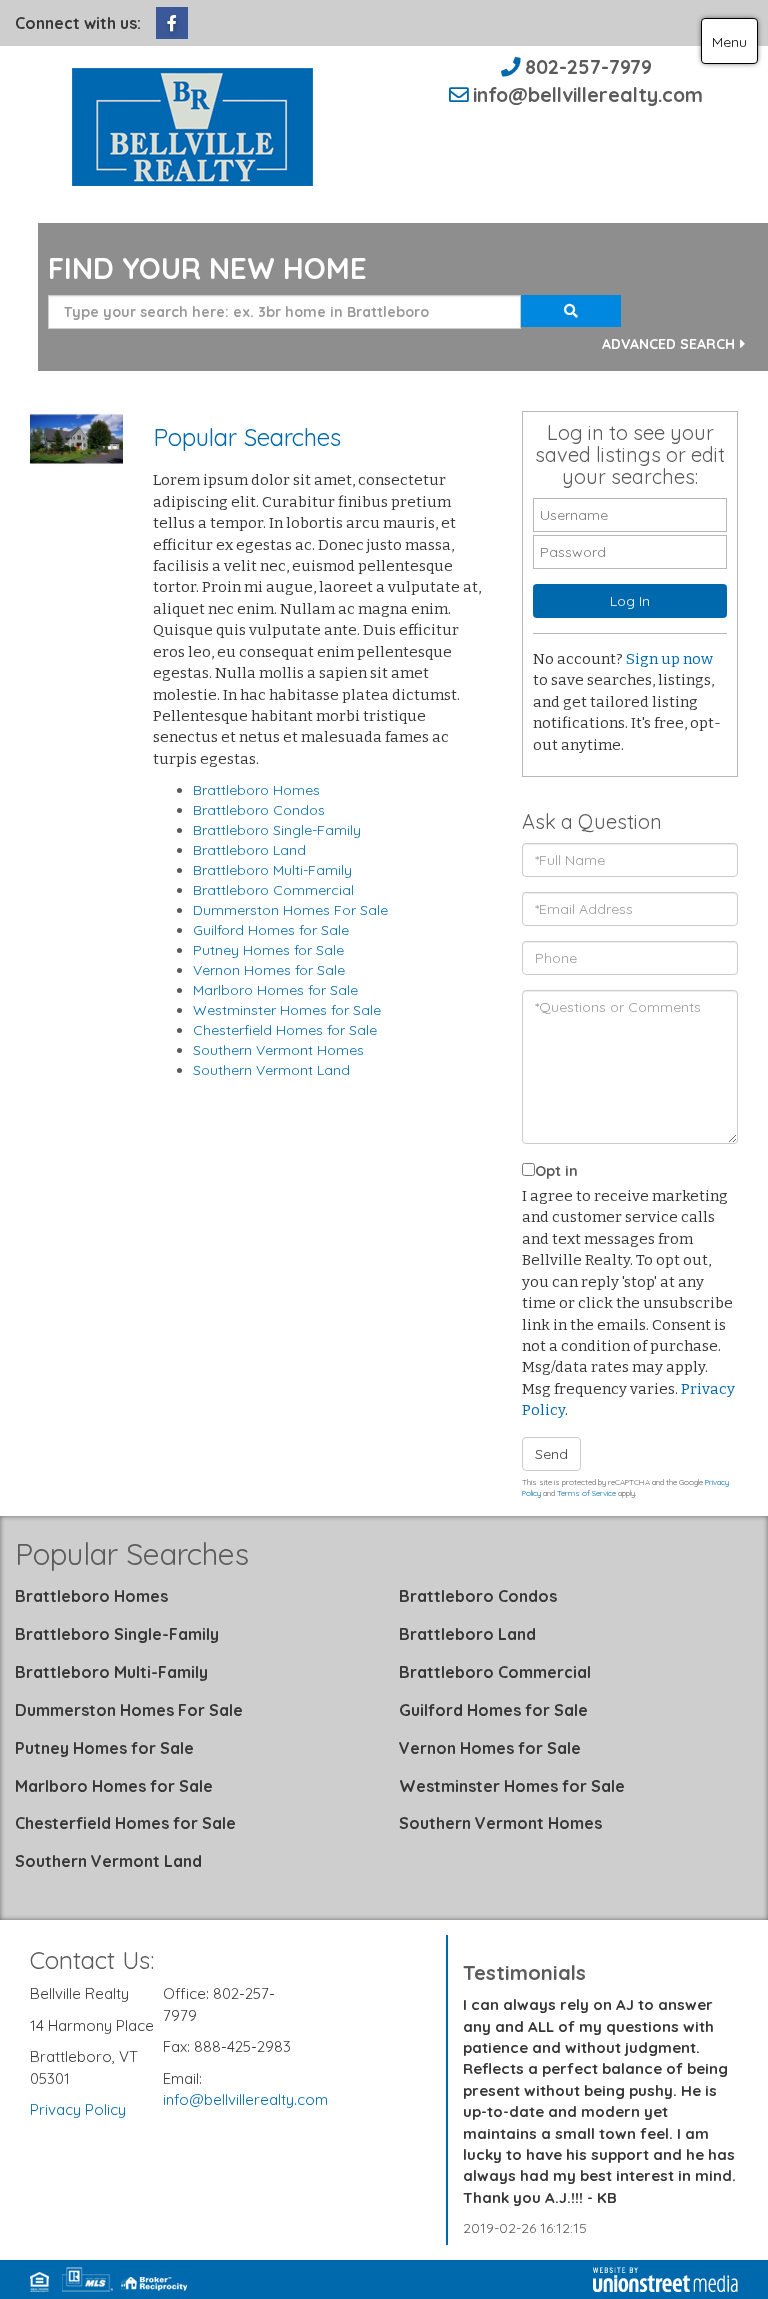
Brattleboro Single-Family (277, 830)
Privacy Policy (78, 2109)
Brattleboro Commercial (273, 890)
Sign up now (669, 659)
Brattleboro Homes (256, 790)
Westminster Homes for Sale (287, 1010)
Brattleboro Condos (259, 810)
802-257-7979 (588, 66)
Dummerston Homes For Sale (290, 910)
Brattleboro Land (249, 850)
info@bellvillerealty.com (588, 94)
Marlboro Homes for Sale (275, 990)
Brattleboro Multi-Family (272, 870)
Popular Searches (132, 1554)
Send (551, 1454)
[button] (570, 311)
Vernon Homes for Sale (269, 970)
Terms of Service (586, 1493)
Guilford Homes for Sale (271, 930)
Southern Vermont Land (271, 1070)
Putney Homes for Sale (268, 950)
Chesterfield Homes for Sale (285, 1030)
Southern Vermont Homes (278, 1050)
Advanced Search (668, 344)
